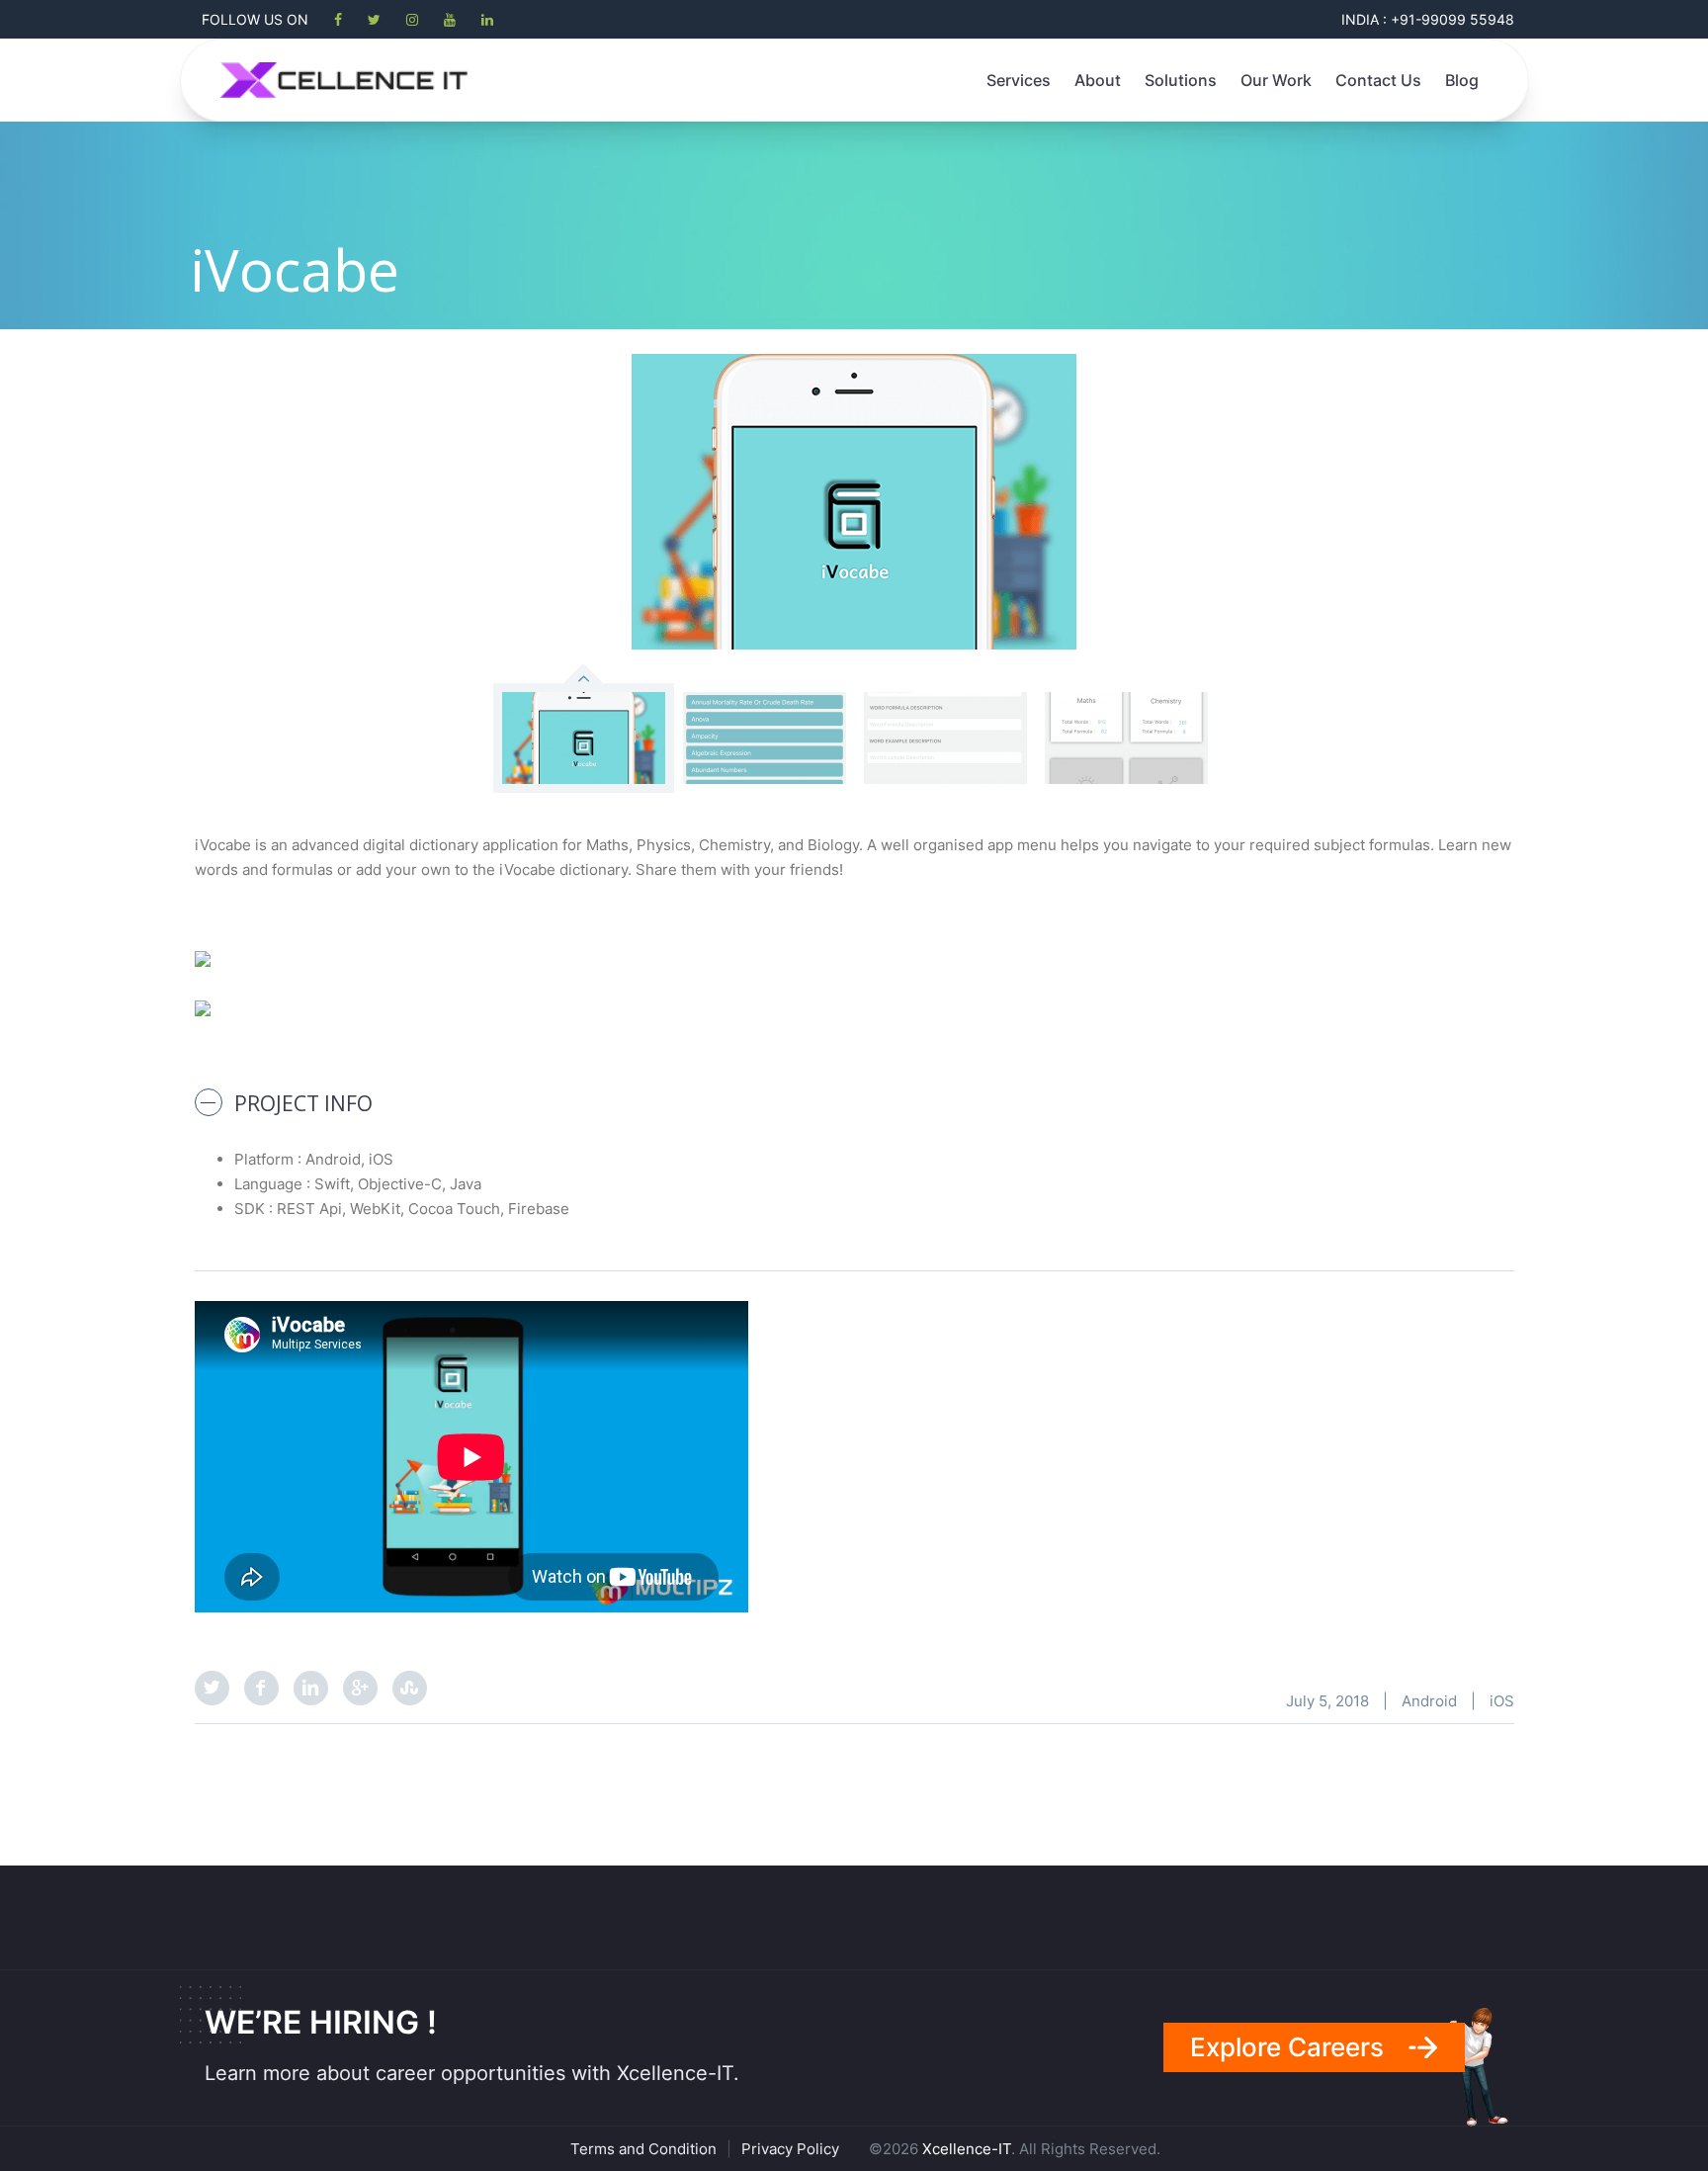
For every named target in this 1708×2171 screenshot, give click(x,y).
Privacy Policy (790, 2149)
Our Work (1276, 80)
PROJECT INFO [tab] (303, 1103)
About (1098, 80)
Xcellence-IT (967, 2149)
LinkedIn (311, 1688)
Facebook (261, 1688)
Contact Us (1378, 80)
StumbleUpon (410, 1688)
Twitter (212, 1688)
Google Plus (360, 1688)
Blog (1462, 80)
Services (1019, 80)
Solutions (1181, 80)
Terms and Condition (643, 2149)
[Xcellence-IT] (344, 80)
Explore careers (1287, 2047)
